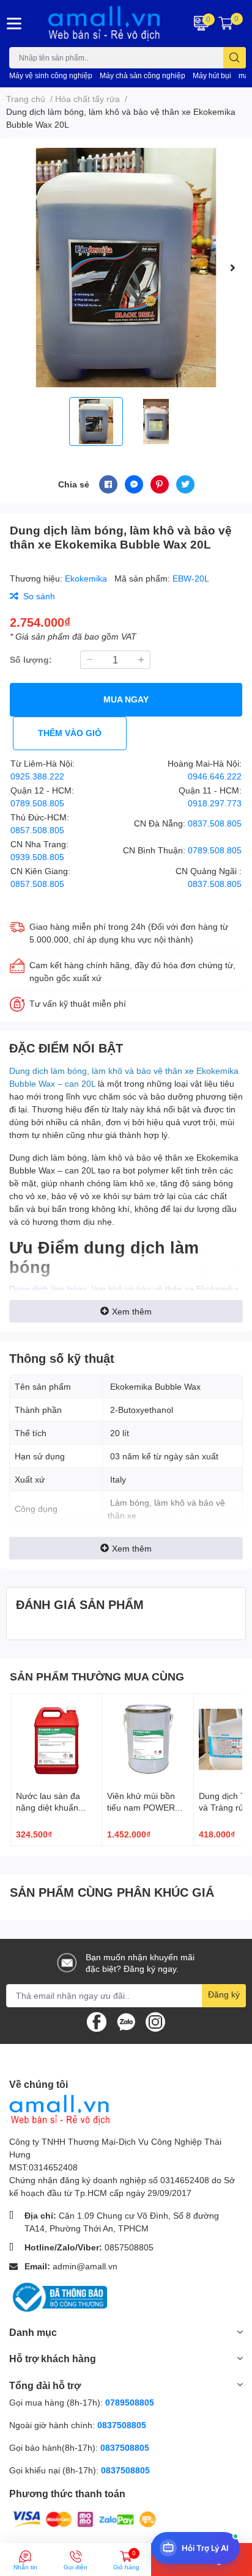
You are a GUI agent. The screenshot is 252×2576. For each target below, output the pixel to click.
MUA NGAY (126, 699)
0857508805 (129, 2247)
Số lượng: (31, 659)
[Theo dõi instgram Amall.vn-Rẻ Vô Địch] (155, 2020)
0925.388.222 (37, 776)
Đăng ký (224, 1994)
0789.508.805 (37, 803)
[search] (235, 58)
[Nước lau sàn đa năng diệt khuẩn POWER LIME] (56, 1739)
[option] (126, 268)
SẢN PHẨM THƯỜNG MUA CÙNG (97, 1676)
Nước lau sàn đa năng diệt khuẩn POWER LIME (48, 1808)
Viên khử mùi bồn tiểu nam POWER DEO (141, 1808)
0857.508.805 (37, 830)
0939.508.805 (37, 857)
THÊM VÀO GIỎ (70, 733)
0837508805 (122, 2425)
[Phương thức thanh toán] (84, 2518)
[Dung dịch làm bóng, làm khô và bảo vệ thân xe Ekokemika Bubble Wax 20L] (126, 268)
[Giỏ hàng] (226, 23)
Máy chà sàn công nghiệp (143, 75)
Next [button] (232, 268)
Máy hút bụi (212, 75)
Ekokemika (87, 578)
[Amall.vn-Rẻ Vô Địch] (105, 24)
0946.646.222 (215, 776)
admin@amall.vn (85, 2266)
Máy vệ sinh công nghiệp (51, 75)
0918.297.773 (215, 803)
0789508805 (130, 2402)
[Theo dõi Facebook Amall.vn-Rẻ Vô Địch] (97, 2020)
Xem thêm (132, 1311)
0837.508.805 (215, 823)
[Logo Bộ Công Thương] (58, 2297)
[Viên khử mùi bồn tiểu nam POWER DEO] (147, 1739)
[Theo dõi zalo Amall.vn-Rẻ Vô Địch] (126, 2020)
